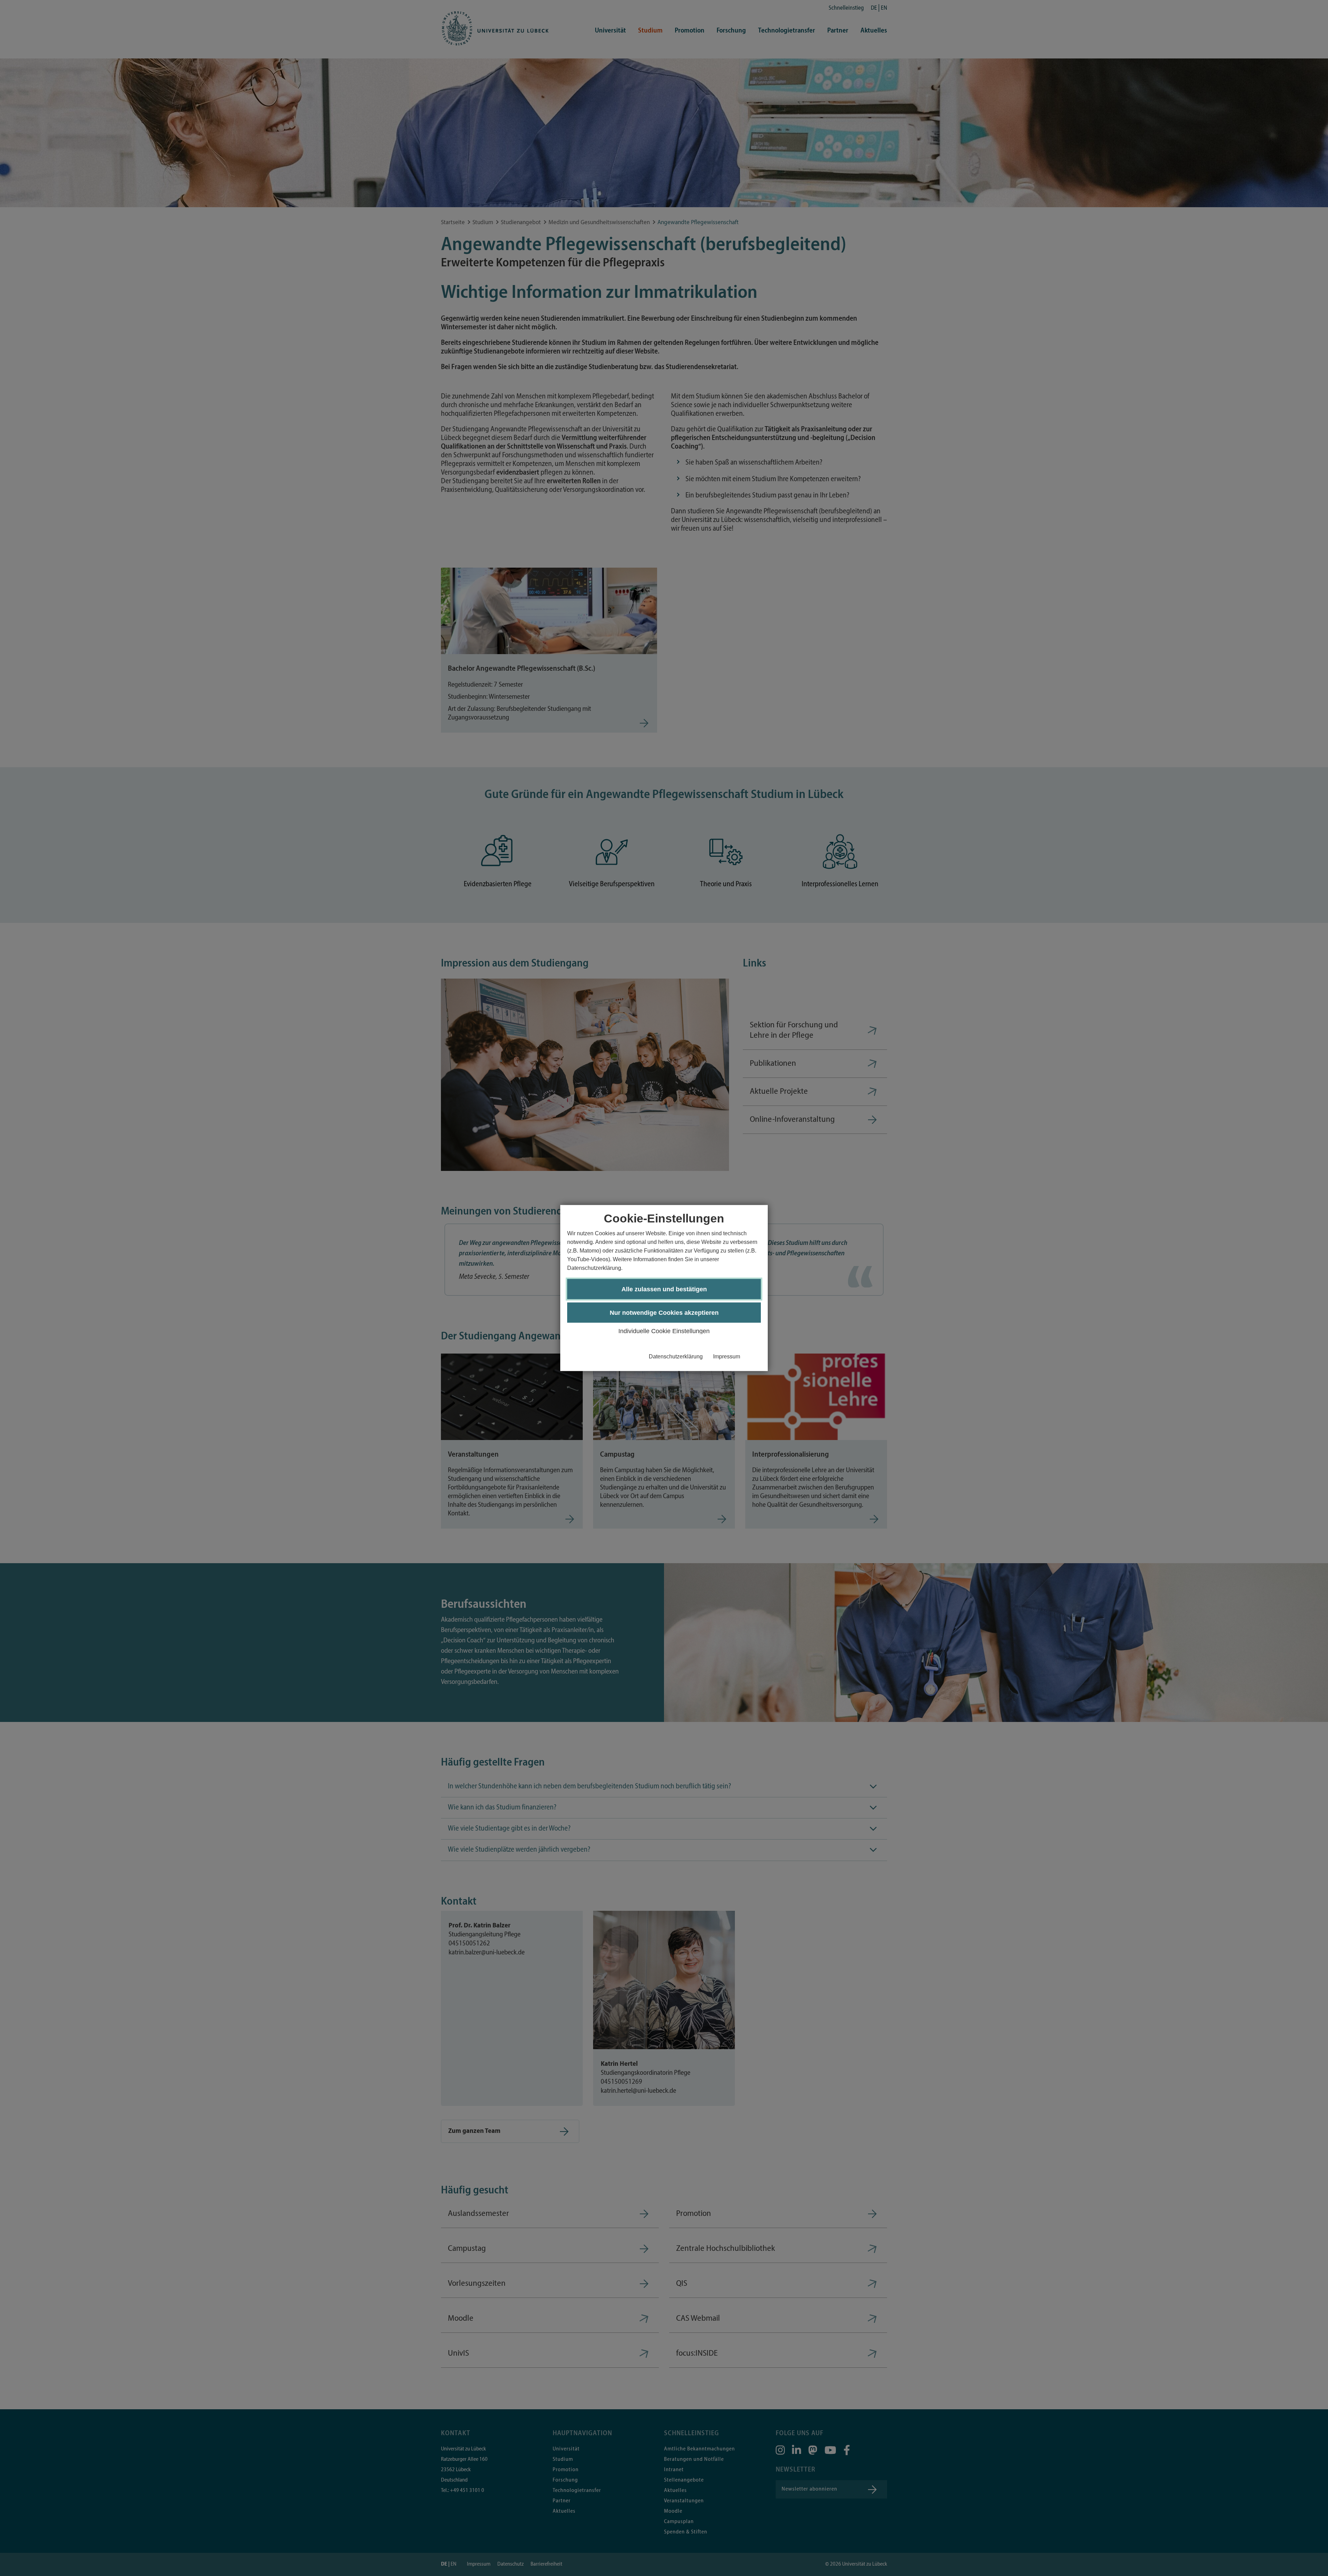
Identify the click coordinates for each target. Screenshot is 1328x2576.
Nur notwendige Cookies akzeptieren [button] (664, 1313)
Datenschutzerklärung (676, 1356)
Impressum (727, 1356)
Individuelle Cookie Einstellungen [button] (664, 1331)
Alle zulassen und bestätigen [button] (664, 1289)
